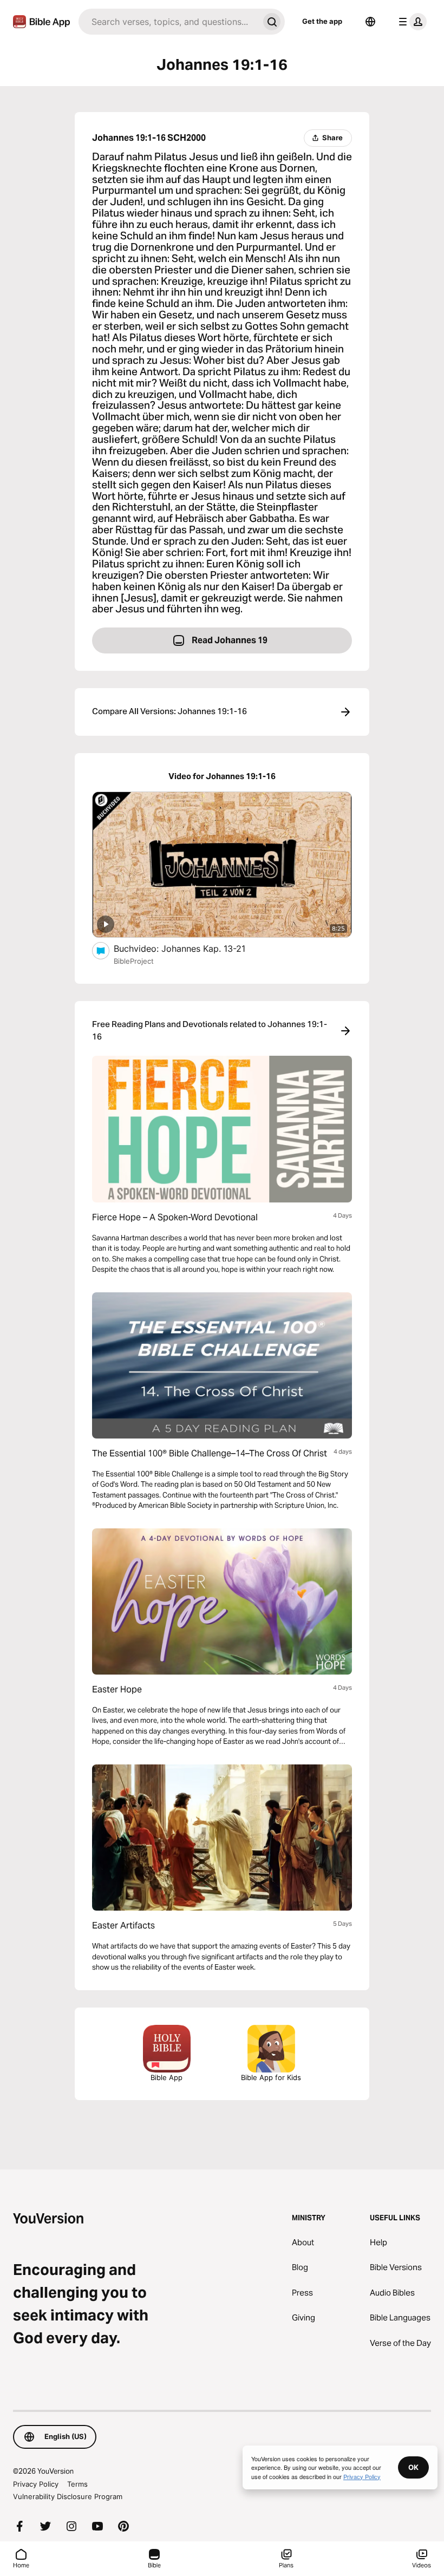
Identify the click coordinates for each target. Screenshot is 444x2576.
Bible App (166, 2077)
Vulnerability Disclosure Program (68, 2496)
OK (413, 2467)
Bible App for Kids (271, 2077)
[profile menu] (410, 22)
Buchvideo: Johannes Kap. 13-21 (191, 948)
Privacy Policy (36, 2484)
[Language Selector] (370, 22)
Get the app (322, 21)
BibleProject (134, 961)
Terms (77, 2484)
